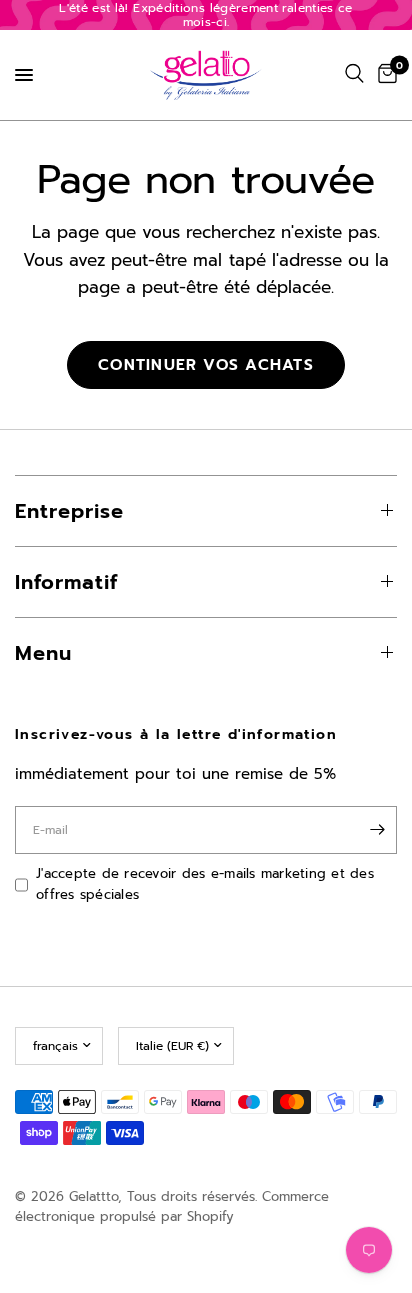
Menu (43, 653)
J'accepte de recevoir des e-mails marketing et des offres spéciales (205, 884)
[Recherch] (354, 74)
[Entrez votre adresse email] (377, 830)
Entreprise (69, 511)
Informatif (66, 582)
